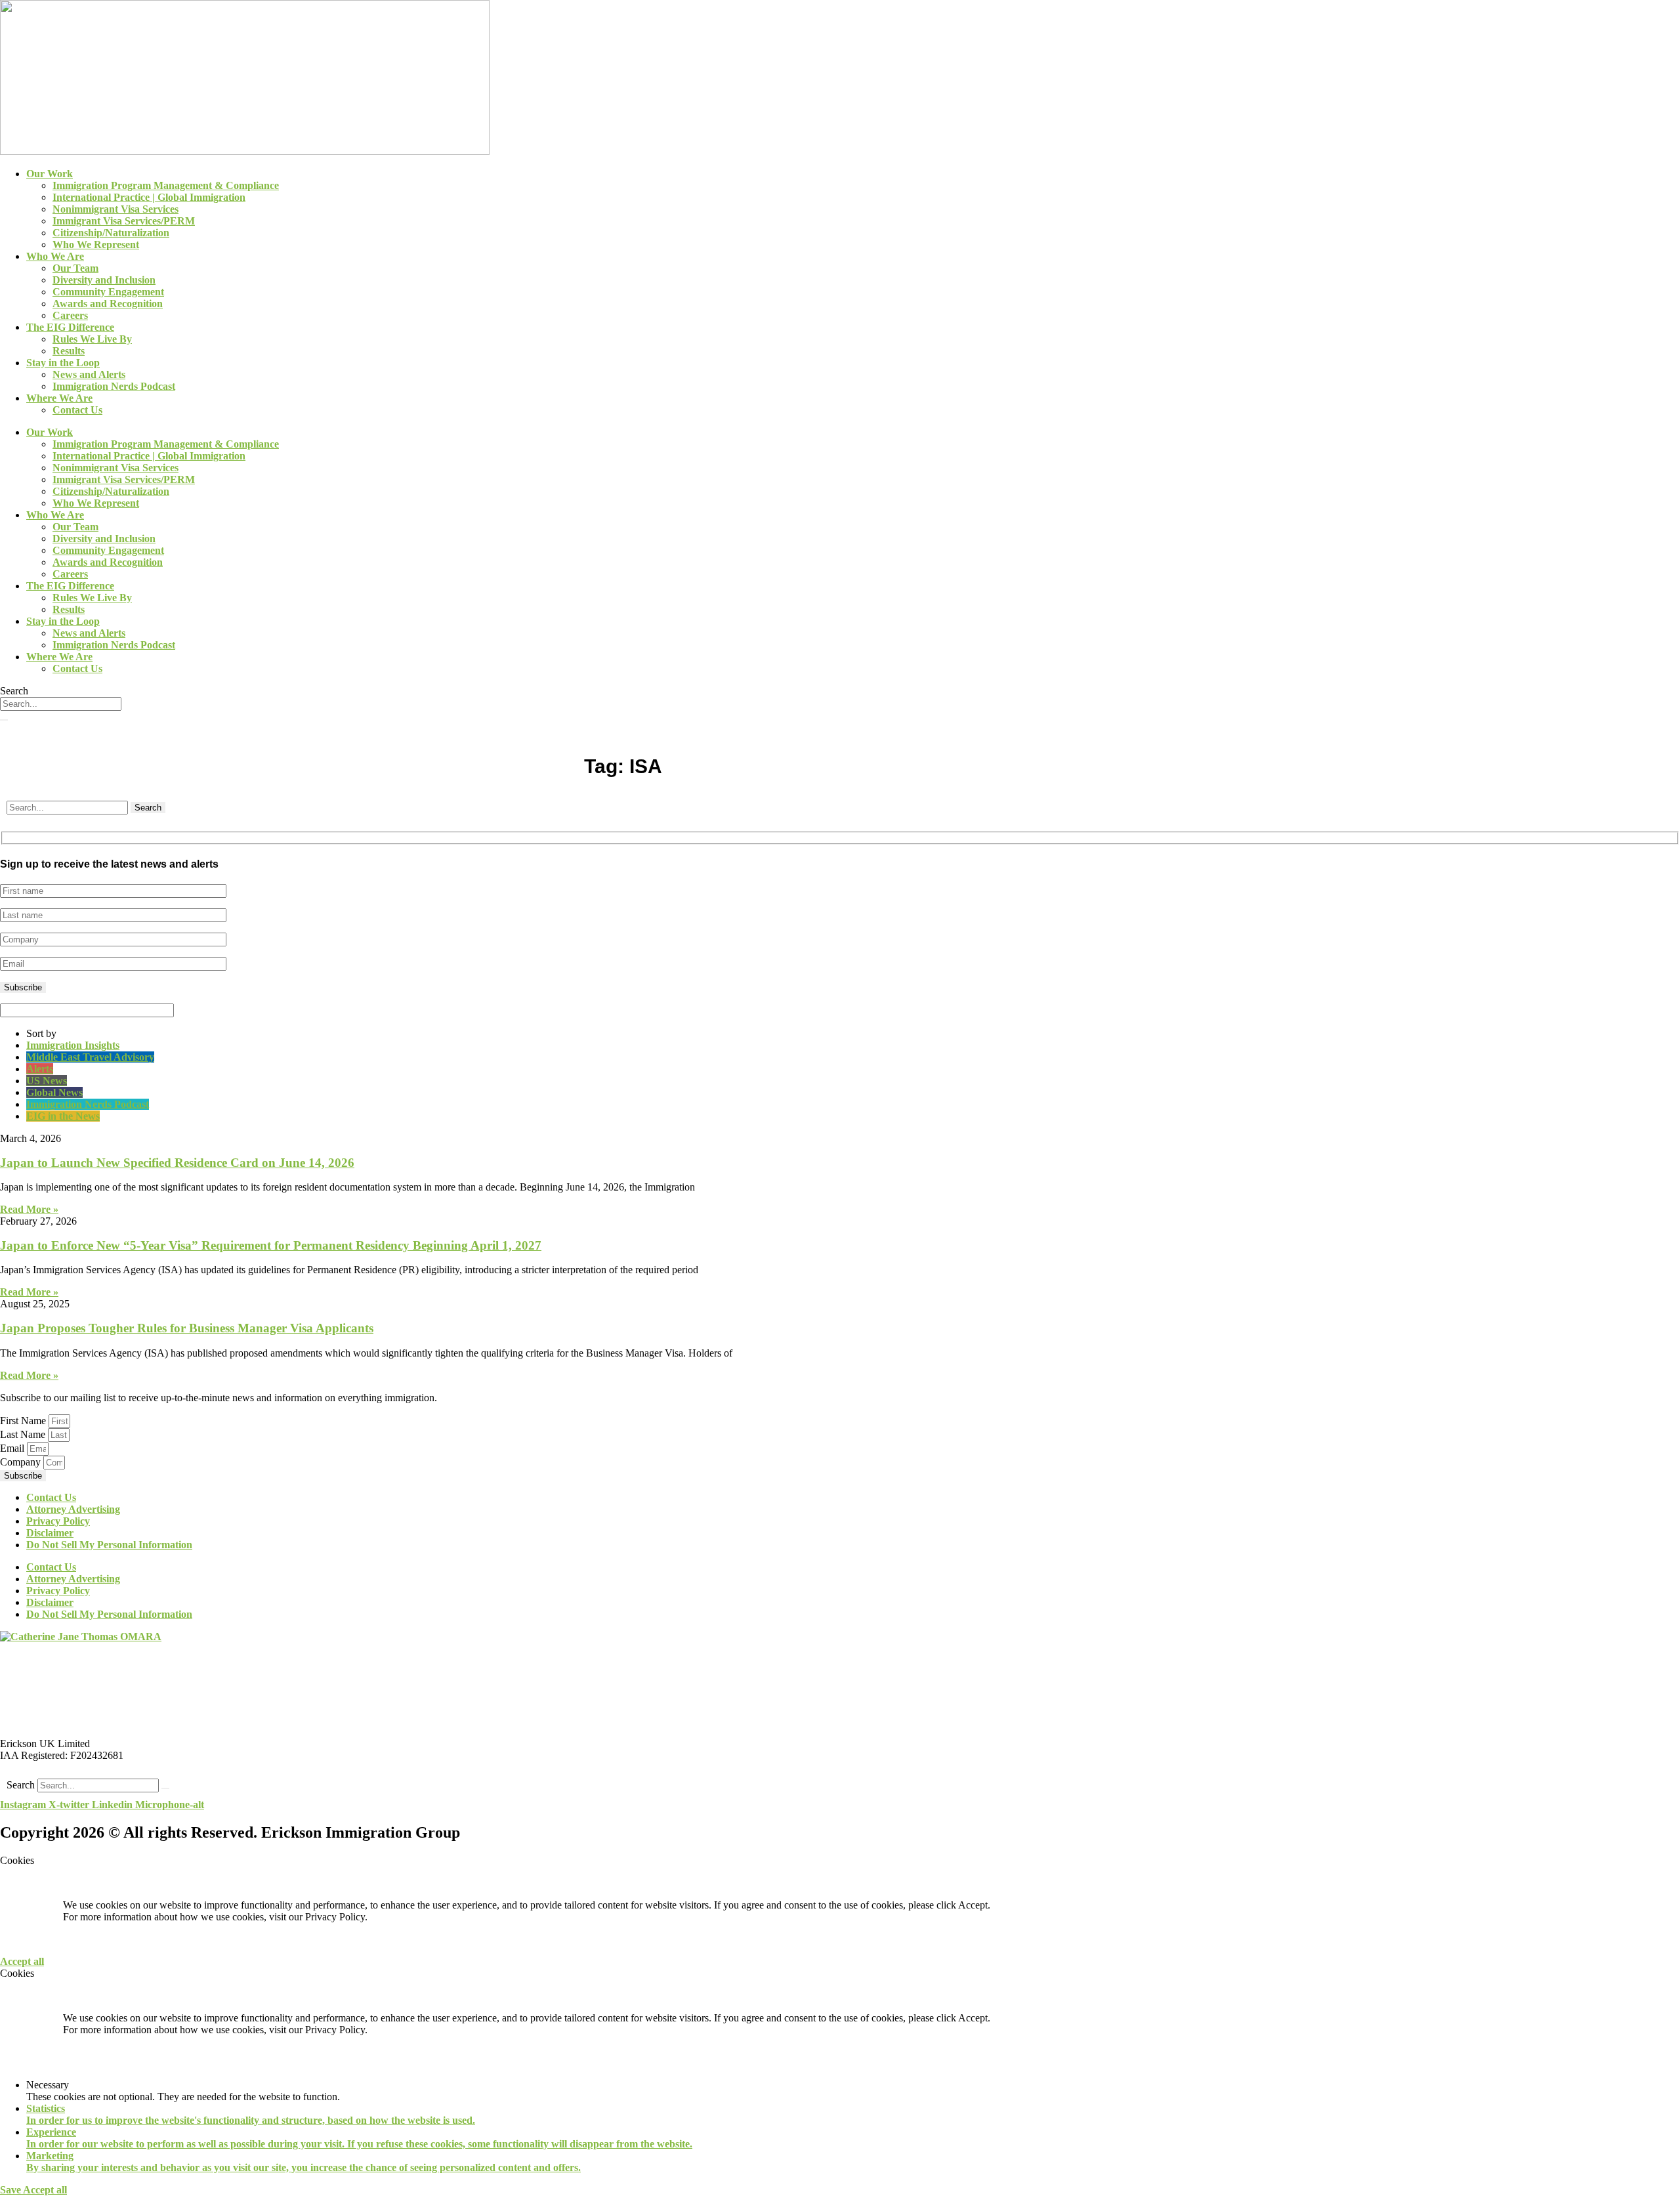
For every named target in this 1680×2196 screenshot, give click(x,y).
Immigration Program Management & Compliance (166, 185)
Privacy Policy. (336, 1917)
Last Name (24, 1434)
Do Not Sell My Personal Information (109, 1545)
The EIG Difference (70, 327)
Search (21, 1785)
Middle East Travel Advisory (90, 1057)
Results (69, 351)
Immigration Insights (73, 1045)
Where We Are (59, 398)
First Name (24, 1421)
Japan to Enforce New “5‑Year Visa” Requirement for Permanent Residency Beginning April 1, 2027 (271, 1245)
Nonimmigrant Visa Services (115, 209)
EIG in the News (63, 1116)
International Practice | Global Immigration (149, 197)
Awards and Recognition (108, 304)
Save (11, 2190)
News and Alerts (89, 374)
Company (22, 1462)
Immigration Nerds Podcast (114, 386)
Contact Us (77, 410)
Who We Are (55, 256)
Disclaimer (50, 1533)
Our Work (50, 174)
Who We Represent (96, 244)
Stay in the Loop (63, 363)
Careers (70, 315)
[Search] (4, 720)
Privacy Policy (58, 1521)
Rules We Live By (92, 339)
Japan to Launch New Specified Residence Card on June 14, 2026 (177, 1163)
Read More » (29, 1209)
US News (47, 1081)
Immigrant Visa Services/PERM (124, 221)
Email (13, 1448)
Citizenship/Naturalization (111, 233)
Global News (54, 1092)
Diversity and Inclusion (104, 280)
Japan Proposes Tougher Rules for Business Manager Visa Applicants (187, 1328)
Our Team (75, 268)
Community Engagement (108, 292)
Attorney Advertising (73, 1509)
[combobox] (61, 704)
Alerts (40, 1069)
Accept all (22, 1961)
